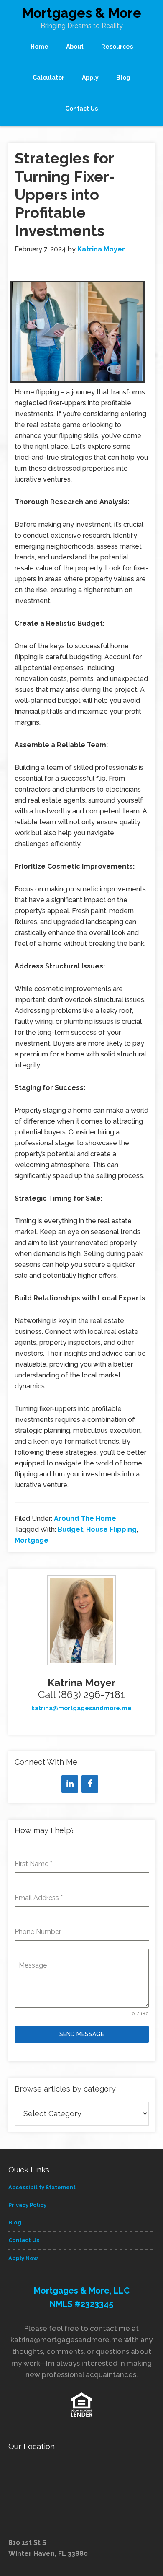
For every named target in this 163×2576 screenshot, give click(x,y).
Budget (70, 1529)
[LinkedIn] (70, 1784)
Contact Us (24, 2240)
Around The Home (85, 1518)
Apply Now (23, 2258)
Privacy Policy (27, 2205)
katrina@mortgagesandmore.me (81, 1708)
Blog (15, 2223)
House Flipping (111, 1529)
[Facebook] (90, 1784)
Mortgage (32, 1540)
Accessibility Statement (42, 2187)
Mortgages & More (82, 13)
